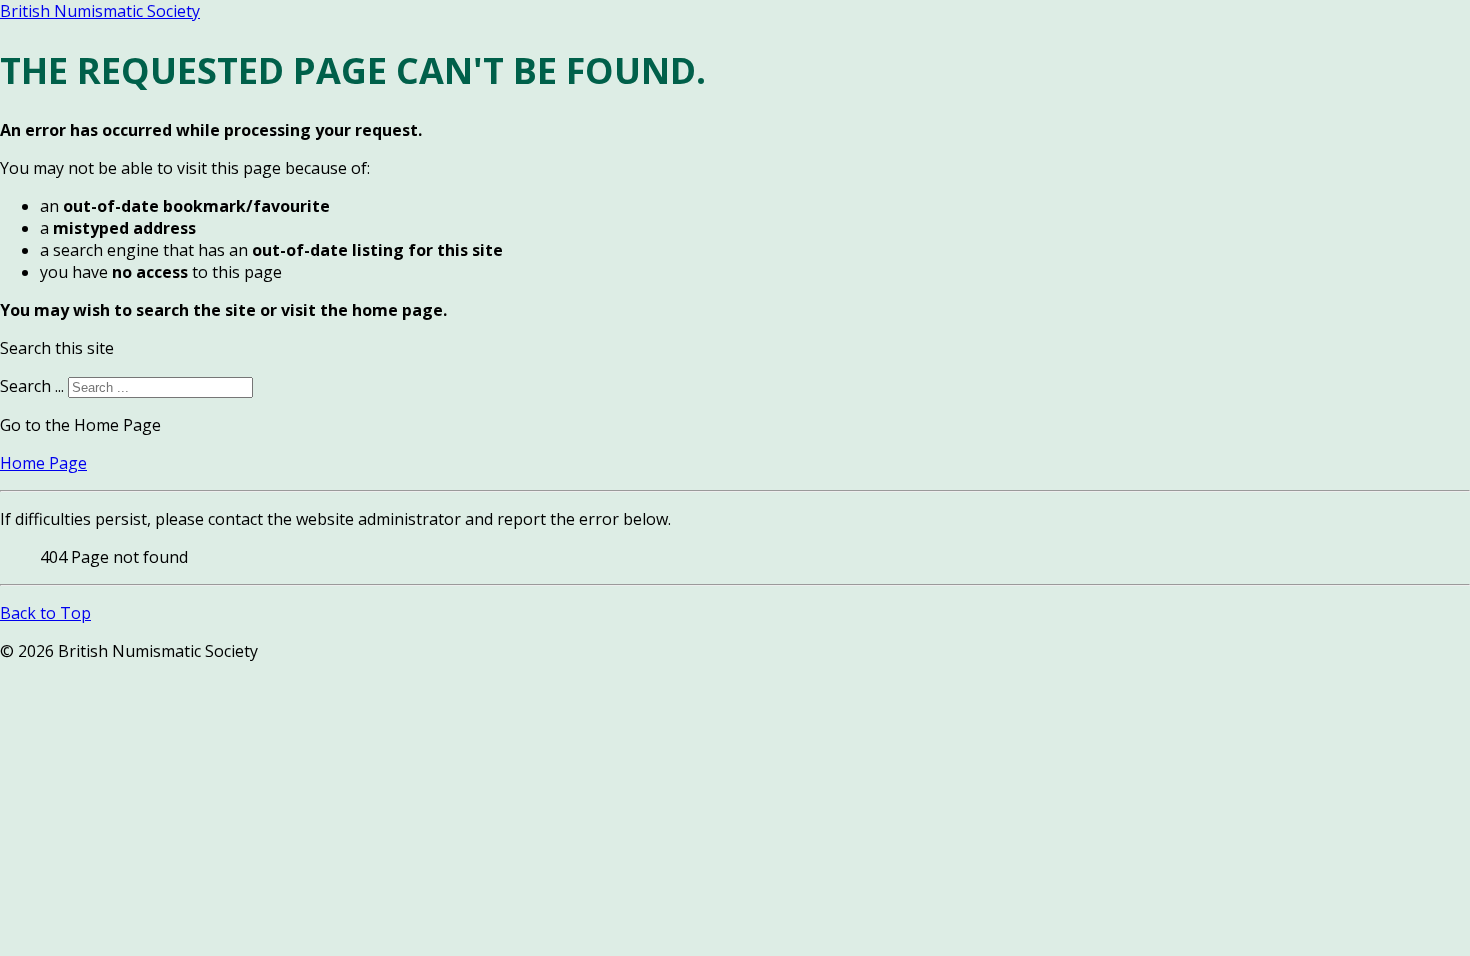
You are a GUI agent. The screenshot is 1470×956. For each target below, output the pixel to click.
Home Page (43, 463)
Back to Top (45, 613)
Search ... (32, 386)
